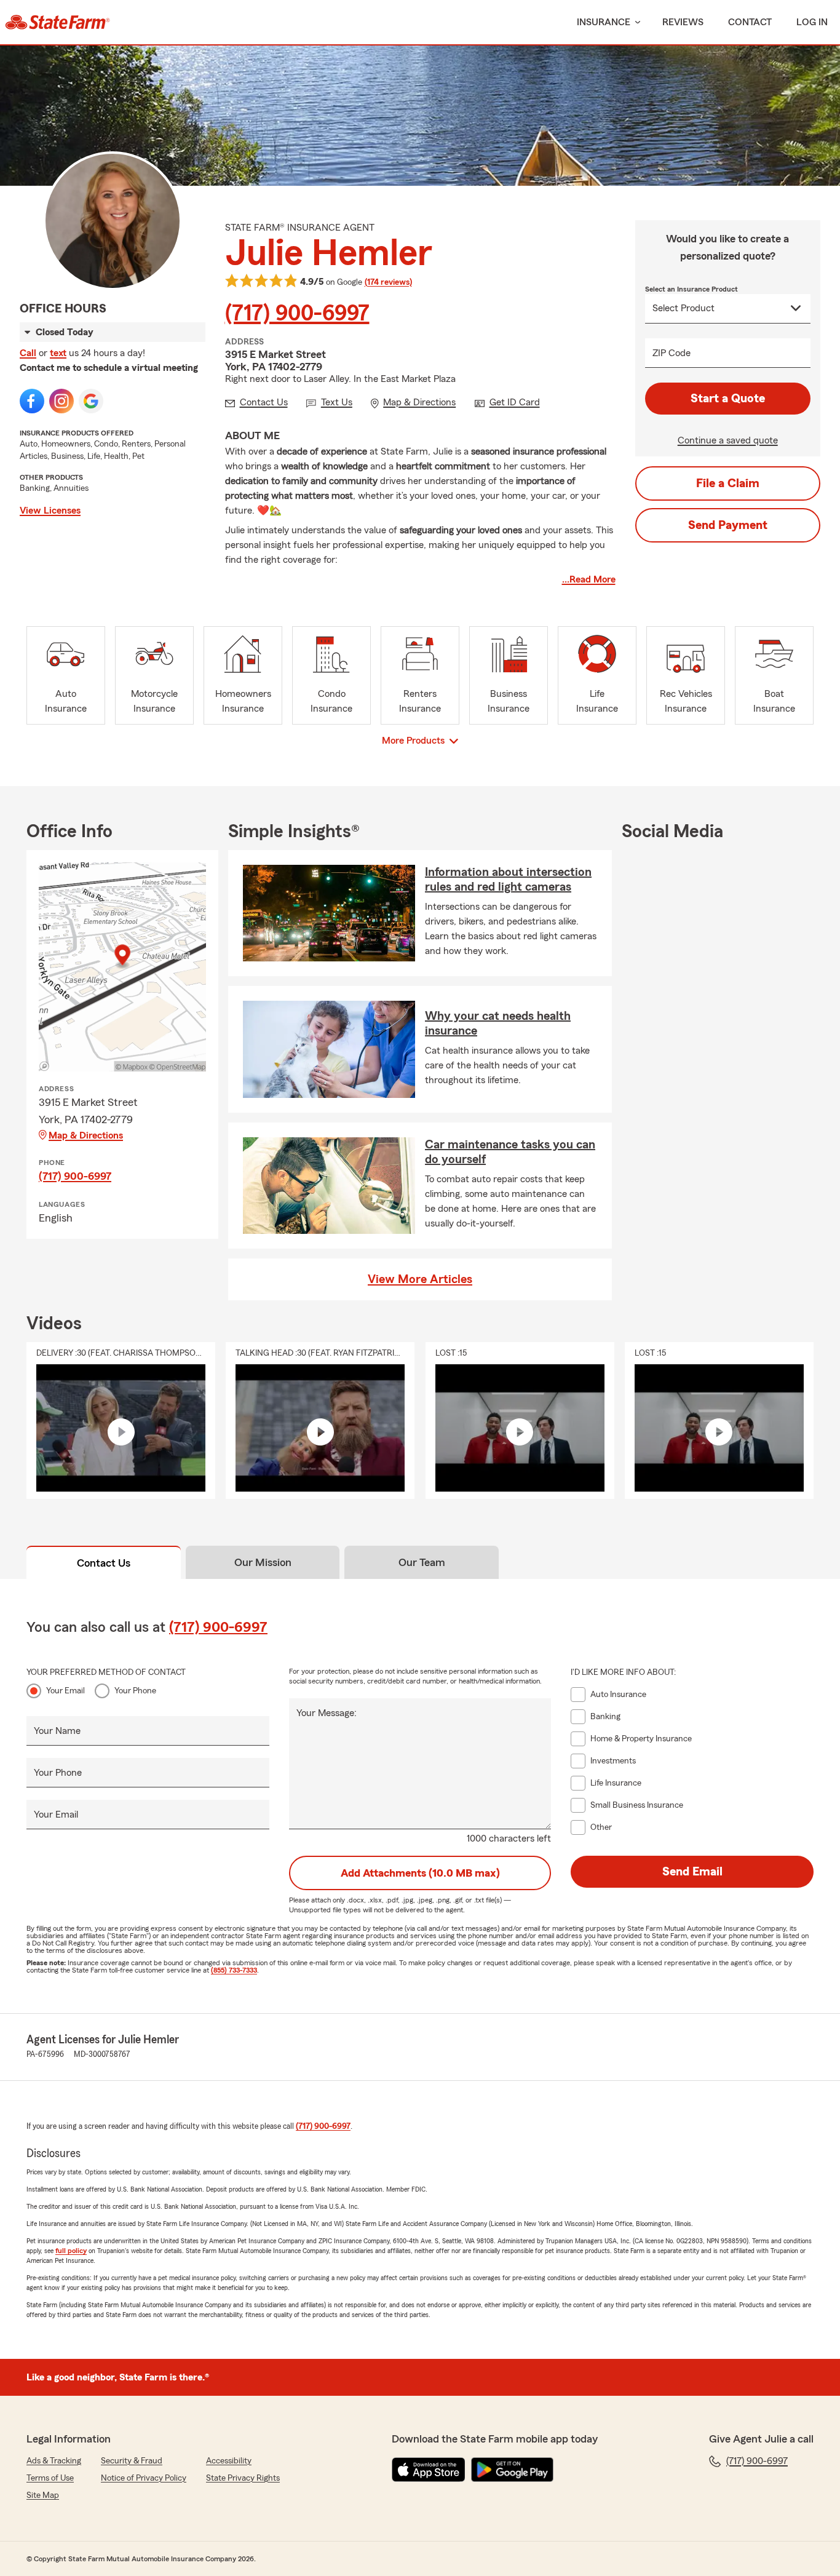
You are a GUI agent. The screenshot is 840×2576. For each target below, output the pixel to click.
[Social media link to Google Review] (91, 401)
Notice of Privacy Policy (144, 2478)
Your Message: (327, 1713)
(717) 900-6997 (297, 314)
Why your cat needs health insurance (498, 1024)
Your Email (65, 1691)
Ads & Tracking (54, 2461)
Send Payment (728, 525)
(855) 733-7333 (234, 1970)
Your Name (57, 1731)
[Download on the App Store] (429, 2470)
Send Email (692, 1872)
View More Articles (420, 1279)
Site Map (43, 2495)
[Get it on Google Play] (512, 2470)
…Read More (589, 579)
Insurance (604, 22)
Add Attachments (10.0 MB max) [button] (420, 1873)
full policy (71, 2251)
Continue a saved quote (728, 440)
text (58, 353)
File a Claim (728, 483)
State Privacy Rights (243, 2478)
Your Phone (135, 1691)
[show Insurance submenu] (635, 22)
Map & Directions (86, 1135)
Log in (812, 22)
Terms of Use (50, 2478)
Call (28, 353)
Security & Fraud (132, 2461)
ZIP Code (672, 353)
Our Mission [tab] (263, 1562)
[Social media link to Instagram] (61, 401)
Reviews (683, 22)
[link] (57, 22)
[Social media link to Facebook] (32, 401)
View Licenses (50, 511)
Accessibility (229, 2461)
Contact (750, 22)
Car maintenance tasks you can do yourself (510, 1152)
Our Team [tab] (422, 1562)
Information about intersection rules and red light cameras (508, 880)
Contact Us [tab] (104, 1563)
